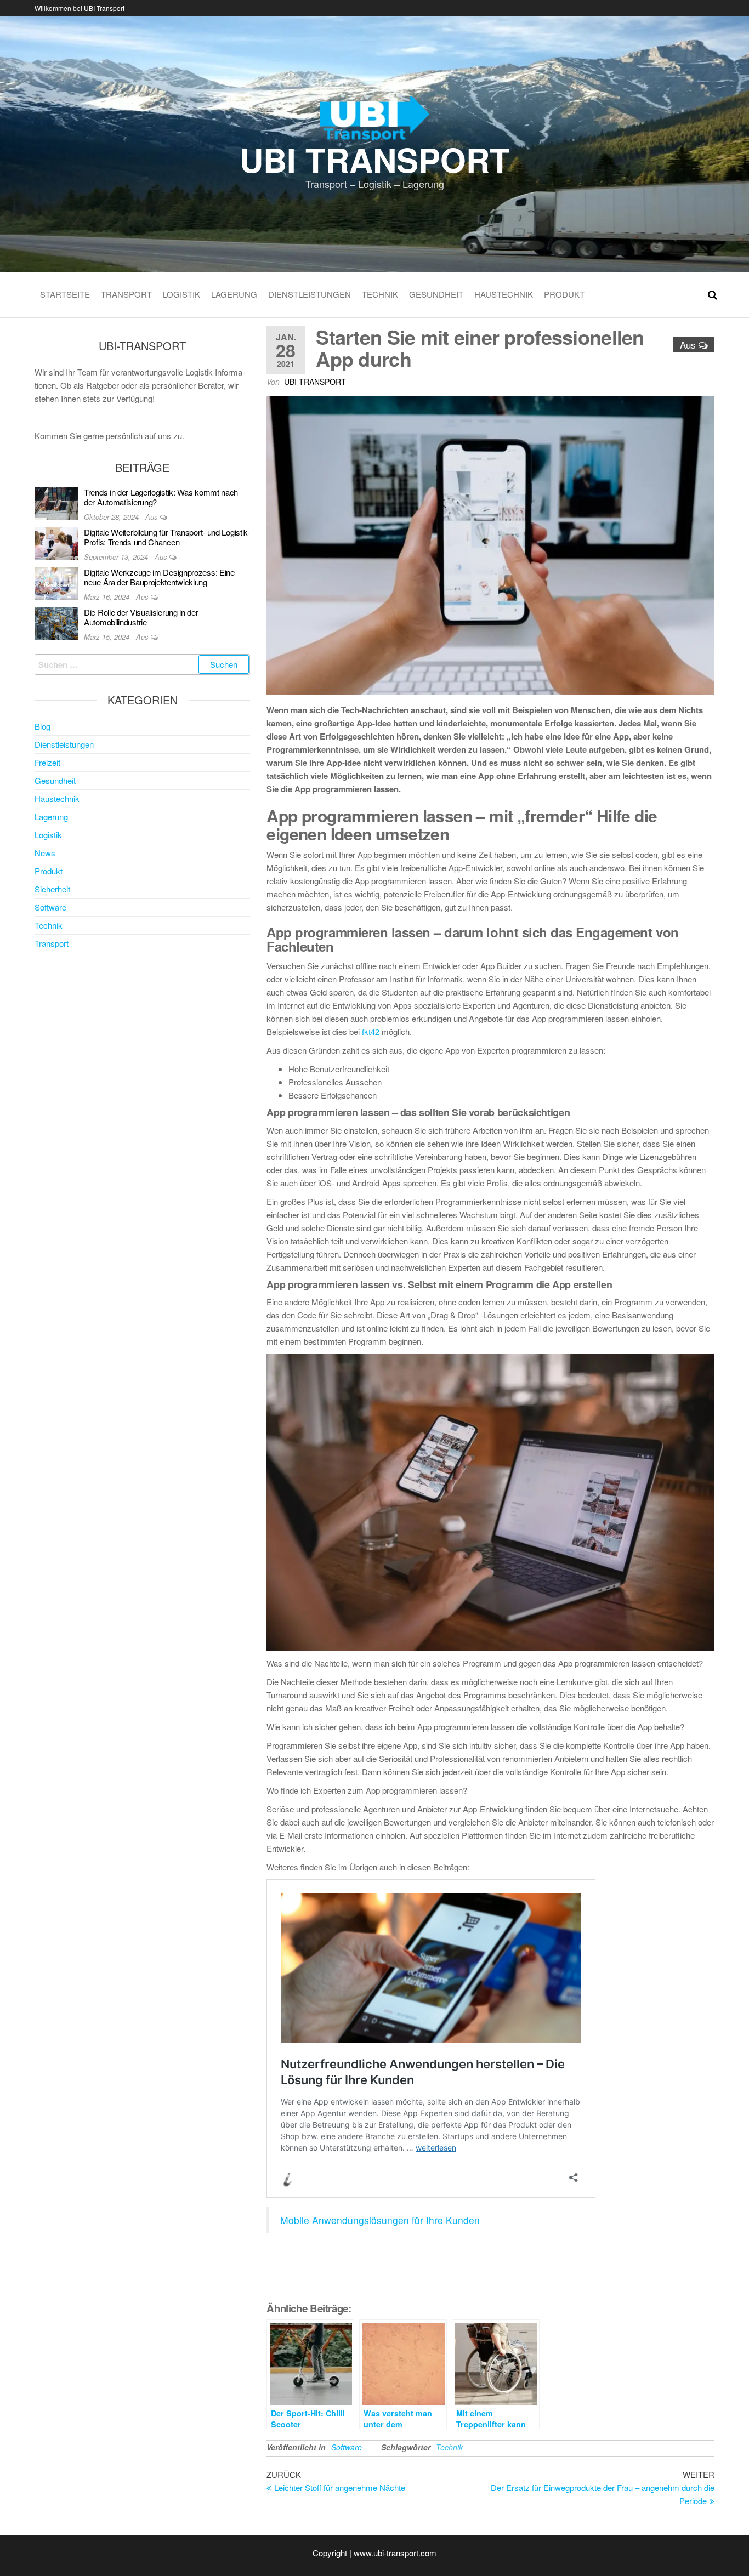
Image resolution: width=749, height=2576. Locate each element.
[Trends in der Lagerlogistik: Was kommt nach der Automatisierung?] (56, 502)
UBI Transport (375, 159)
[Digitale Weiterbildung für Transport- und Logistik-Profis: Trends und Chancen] (56, 542)
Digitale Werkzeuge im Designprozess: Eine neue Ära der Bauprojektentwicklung (159, 577)
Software (347, 2447)
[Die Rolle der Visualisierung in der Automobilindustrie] (56, 622)
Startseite (65, 294)
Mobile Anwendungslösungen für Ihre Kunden (380, 2220)
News (45, 853)
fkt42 (371, 1031)
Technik (380, 294)
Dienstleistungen (310, 294)
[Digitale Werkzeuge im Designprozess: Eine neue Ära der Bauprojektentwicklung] (56, 582)
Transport (126, 294)
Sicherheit (52, 889)
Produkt (564, 294)
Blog (42, 726)
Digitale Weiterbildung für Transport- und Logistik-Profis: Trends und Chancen (167, 537)
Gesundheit (436, 294)
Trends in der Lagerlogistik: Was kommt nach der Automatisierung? (161, 497)
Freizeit (47, 762)
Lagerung (234, 294)
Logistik (181, 294)
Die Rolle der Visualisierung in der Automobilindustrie (141, 617)
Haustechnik (504, 294)
